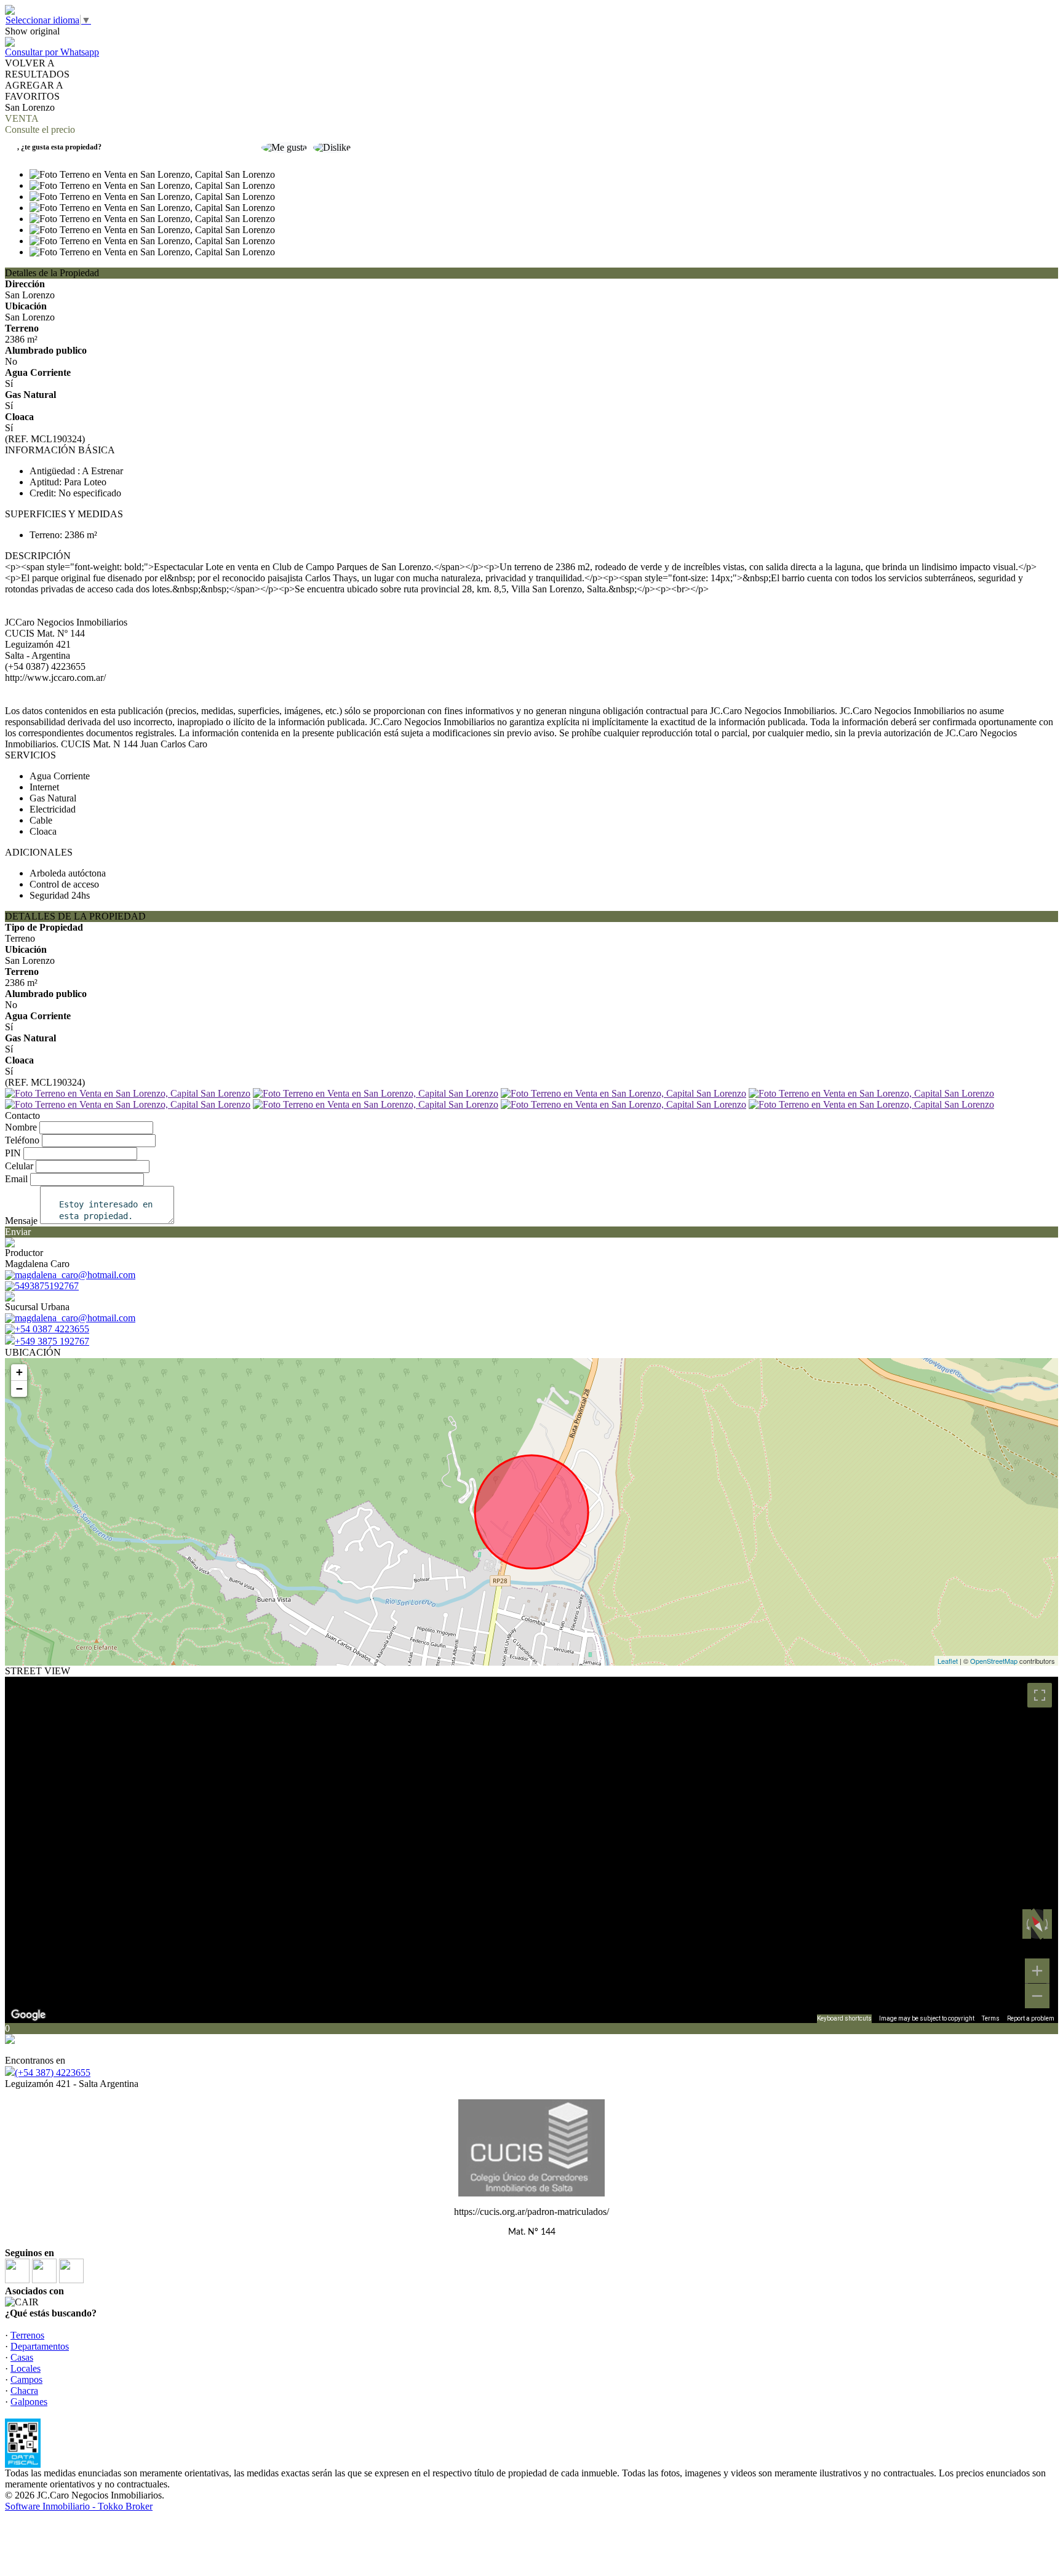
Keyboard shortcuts (844, 2018)
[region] (531, 1850)
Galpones (29, 2402)
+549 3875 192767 (52, 1341)
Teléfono (22, 1140)
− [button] (19, 1389)
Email (16, 1179)
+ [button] (19, 1372)
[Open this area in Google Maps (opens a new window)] (28, 2015)
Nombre (21, 1127)
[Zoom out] (1037, 1996)
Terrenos (27, 2335)
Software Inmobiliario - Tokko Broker (79, 2506)
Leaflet (948, 1661)
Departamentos (40, 2346)
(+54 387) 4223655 (53, 2073)
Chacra (24, 2391)
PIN (13, 1153)
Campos (26, 2379)
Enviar (18, 1232)
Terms (991, 2018)
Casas (22, 2357)
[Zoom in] (1037, 1971)
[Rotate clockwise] (1048, 1924)
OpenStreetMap (994, 1661)
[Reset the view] (1037, 1924)
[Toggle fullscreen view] (1040, 1695)
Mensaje (21, 1221)
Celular (19, 1166)
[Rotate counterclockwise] (1027, 1924)
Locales (26, 2368)
